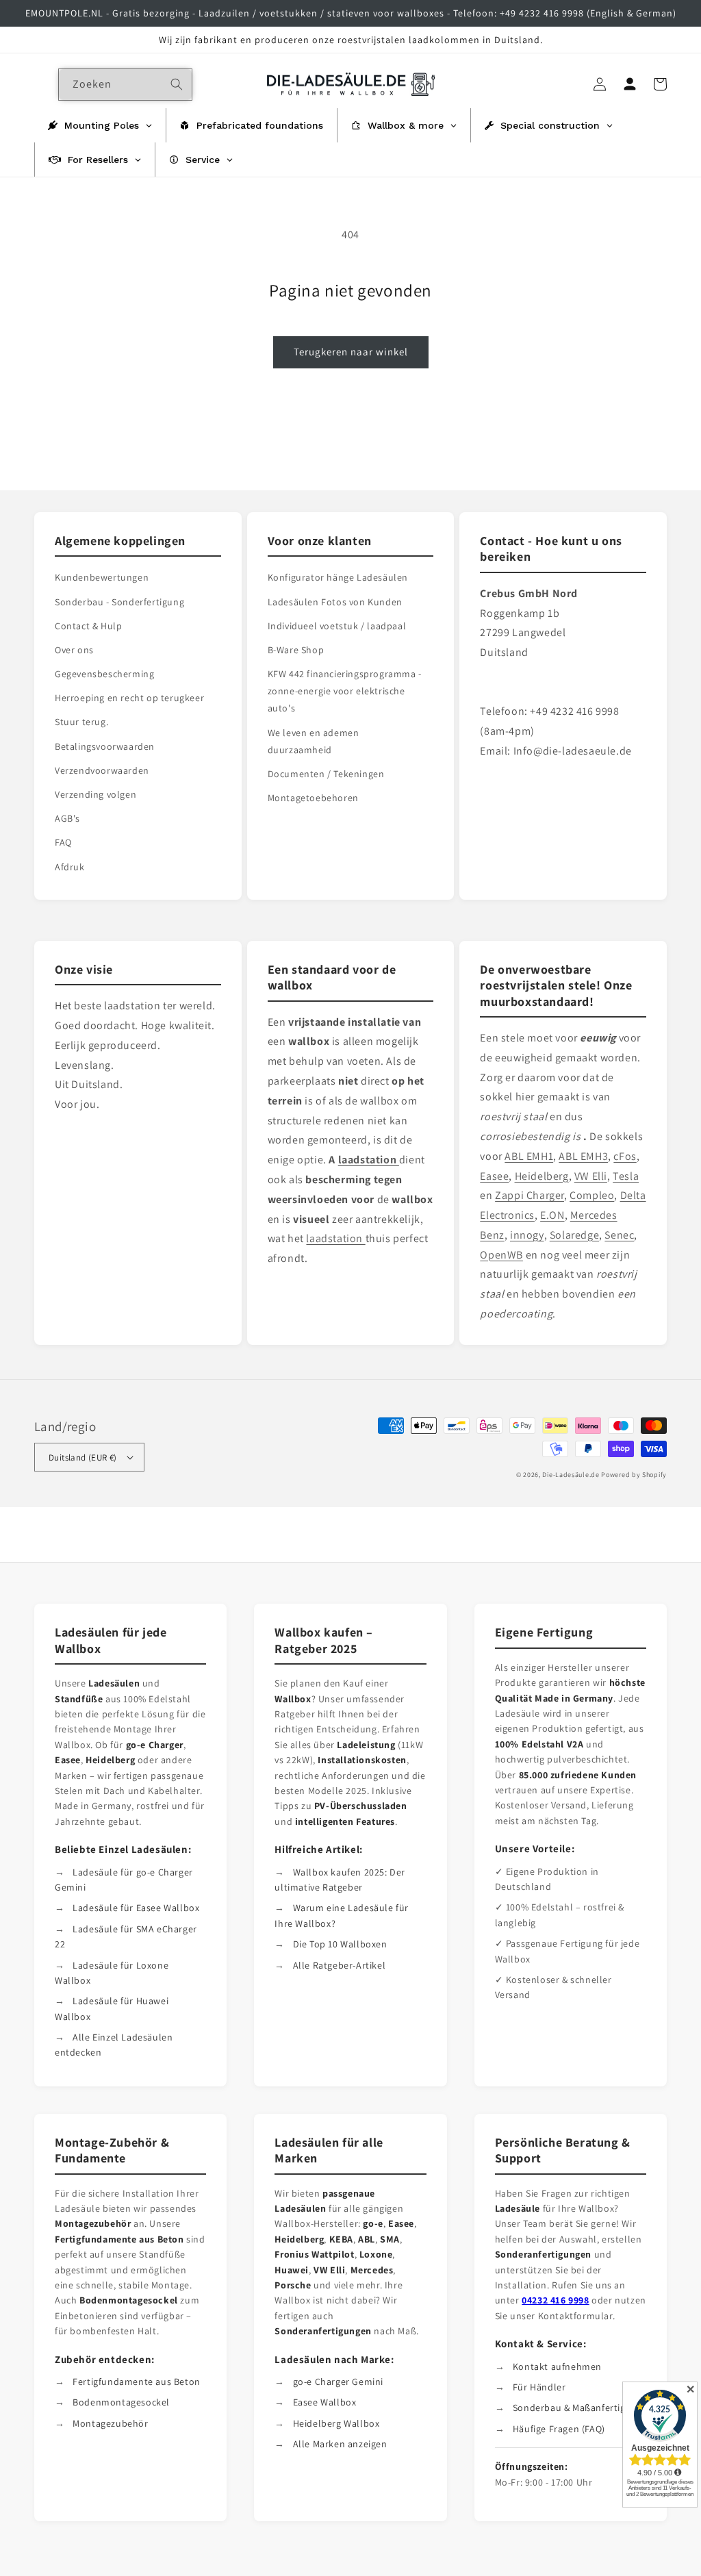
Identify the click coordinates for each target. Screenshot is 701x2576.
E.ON (552, 1215)
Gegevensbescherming (104, 674)
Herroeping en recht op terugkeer (129, 698)
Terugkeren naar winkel (351, 352)
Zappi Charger (530, 1195)
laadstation (335, 1238)
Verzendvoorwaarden (102, 770)
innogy (527, 1235)
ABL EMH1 (529, 1156)
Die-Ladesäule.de (571, 1475)
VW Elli (591, 1176)
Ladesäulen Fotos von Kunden (335, 602)
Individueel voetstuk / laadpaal (337, 626)
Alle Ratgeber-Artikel (340, 1965)
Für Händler (539, 2387)
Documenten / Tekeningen (326, 774)
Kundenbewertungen (102, 577)
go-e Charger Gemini (338, 2382)
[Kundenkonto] (630, 84)
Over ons (74, 650)
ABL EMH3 (583, 1156)
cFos (625, 1156)
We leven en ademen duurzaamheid (314, 741)
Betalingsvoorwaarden (105, 746)
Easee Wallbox (325, 2402)
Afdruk (70, 867)
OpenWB (501, 1255)
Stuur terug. (81, 722)
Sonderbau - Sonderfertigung (119, 602)
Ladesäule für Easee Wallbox (136, 1908)
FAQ (63, 842)
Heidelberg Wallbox (336, 2423)
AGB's (67, 818)
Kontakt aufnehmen (557, 2366)
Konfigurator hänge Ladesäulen (338, 577)
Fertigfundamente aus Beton (137, 2382)
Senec (619, 1235)
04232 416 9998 (555, 2300)
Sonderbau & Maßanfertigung (578, 2408)
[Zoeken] (177, 84)
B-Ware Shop (296, 650)
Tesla (626, 1176)
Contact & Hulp (88, 626)
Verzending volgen (95, 794)
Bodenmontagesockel (121, 2402)
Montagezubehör (110, 2423)
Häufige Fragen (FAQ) (559, 2429)
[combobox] (125, 85)
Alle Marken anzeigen (340, 2444)
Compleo (592, 1195)
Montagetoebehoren (313, 798)
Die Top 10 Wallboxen (340, 1944)
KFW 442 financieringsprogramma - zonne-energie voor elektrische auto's (345, 691)
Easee (494, 1176)
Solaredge (574, 1235)
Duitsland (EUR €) (83, 1457)
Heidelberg (542, 1176)
